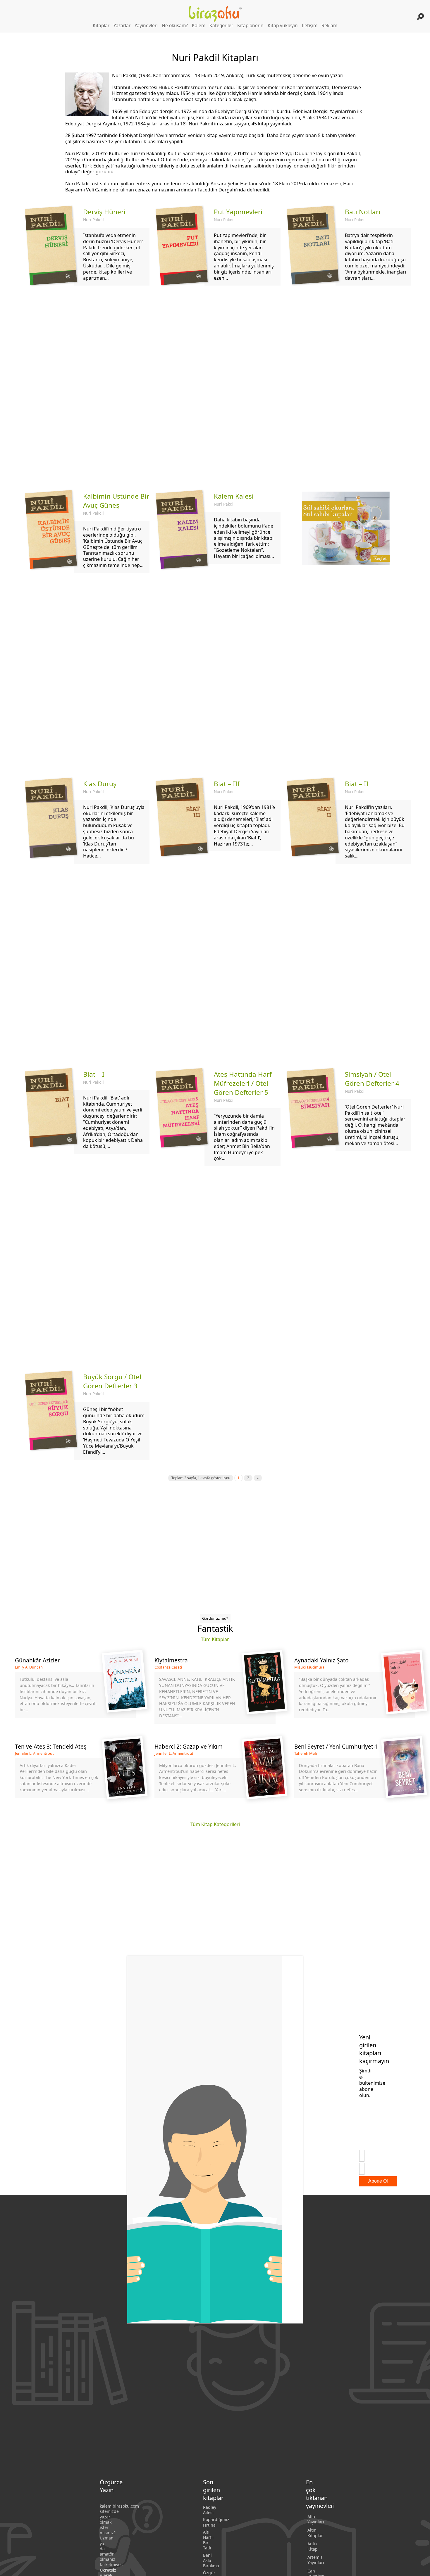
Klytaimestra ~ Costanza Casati (215, 1690)
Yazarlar (122, 26)
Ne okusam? (175, 26)
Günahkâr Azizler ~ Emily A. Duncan (75, 1690)
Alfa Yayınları (316, 2519)
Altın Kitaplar (315, 2533)
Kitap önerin (250, 26)
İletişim (310, 26)
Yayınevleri (146, 26)
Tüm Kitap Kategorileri (215, 1824)
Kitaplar (101, 26)
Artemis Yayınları (316, 2560)
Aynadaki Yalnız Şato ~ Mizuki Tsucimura (355, 1690)
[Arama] (421, 16)
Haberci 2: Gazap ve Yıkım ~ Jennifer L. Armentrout (215, 1773)
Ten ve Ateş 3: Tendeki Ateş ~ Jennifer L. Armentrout (75, 1773)
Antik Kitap (313, 2546)
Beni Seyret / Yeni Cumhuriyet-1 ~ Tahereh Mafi (355, 1773)
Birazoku (215, 14)
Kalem (199, 26)
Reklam (329, 26)
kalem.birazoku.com (119, 2506)
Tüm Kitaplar (215, 1639)
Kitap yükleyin (283, 26)
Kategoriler (221, 26)
